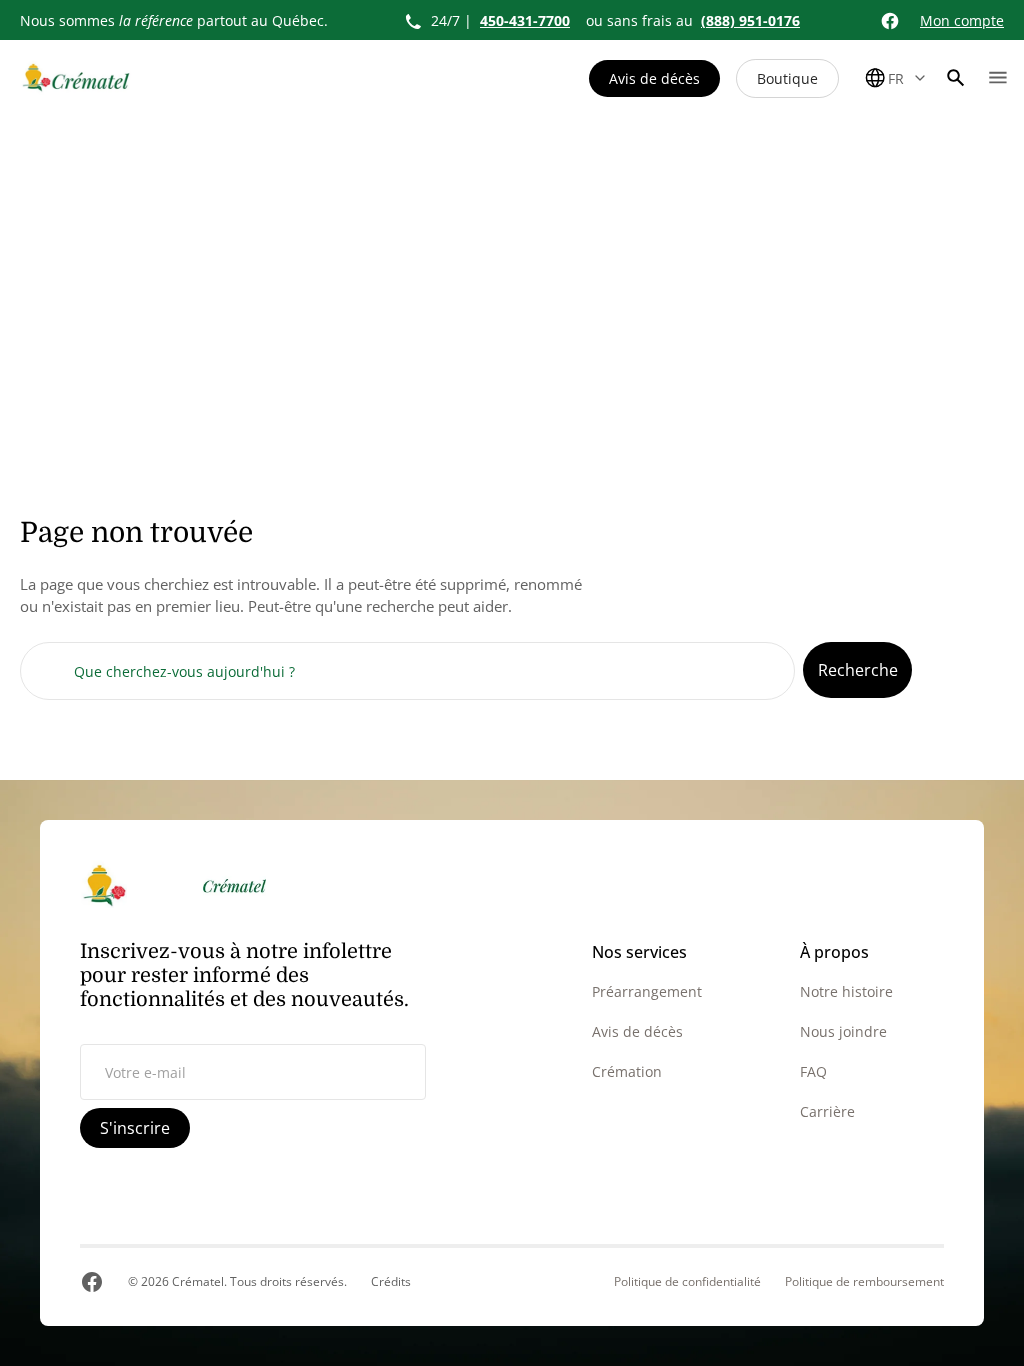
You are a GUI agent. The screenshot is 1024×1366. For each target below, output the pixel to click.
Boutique (787, 78)
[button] (956, 78)
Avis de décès (654, 78)
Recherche (858, 670)
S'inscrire (135, 1128)
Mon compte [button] (962, 20)
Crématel (198, 1281)
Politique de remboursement (864, 1282)
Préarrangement (647, 991)
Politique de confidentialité (687, 1282)
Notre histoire (846, 991)
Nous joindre (843, 1031)
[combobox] (407, 671)
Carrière (827, 1111)
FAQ (813, 1071)
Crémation (627, 1071)
